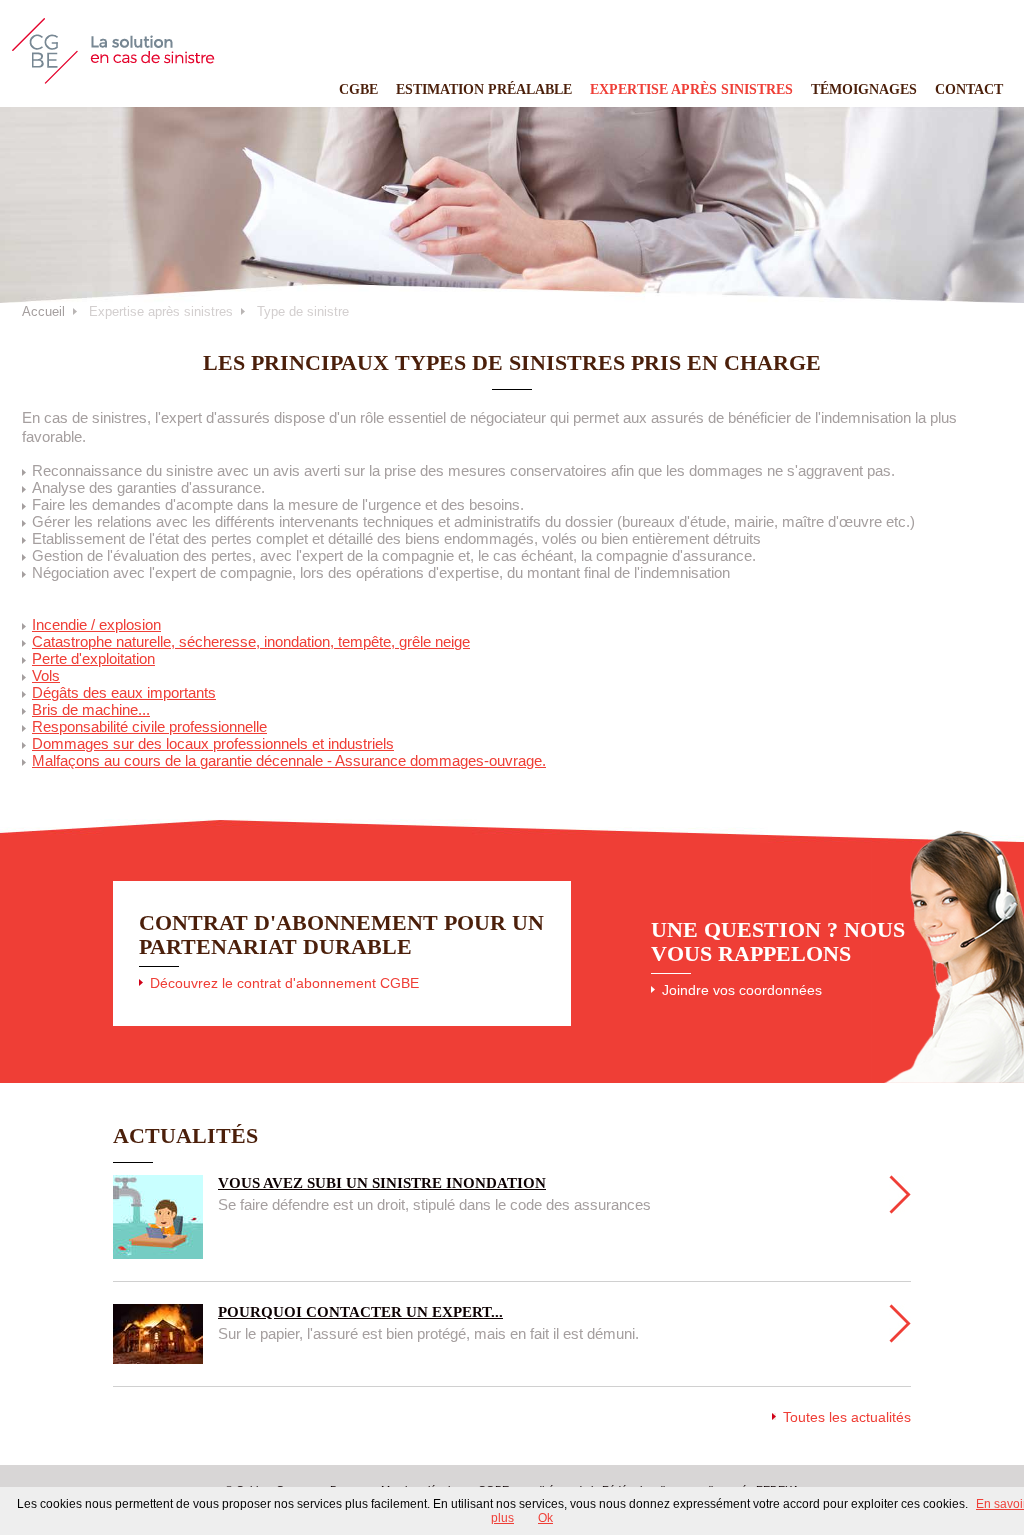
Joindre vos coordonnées (742, 990)
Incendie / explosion (96, 624)
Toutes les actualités (847, 1417)
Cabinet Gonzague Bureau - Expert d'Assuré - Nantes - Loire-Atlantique (114, 50)
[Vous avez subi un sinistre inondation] (900, 1194)
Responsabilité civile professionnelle (149, 726)
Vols (46, 675)
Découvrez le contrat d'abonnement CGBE (284, 983)
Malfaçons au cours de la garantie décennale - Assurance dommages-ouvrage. (289, 760)
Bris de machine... (91, 709)
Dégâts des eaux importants (124, 692)
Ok (545, 1518)
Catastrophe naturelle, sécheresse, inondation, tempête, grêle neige (251, 641)
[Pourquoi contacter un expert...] (900, 1323)
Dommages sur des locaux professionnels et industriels (213, 743)
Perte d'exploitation (93, 658)
